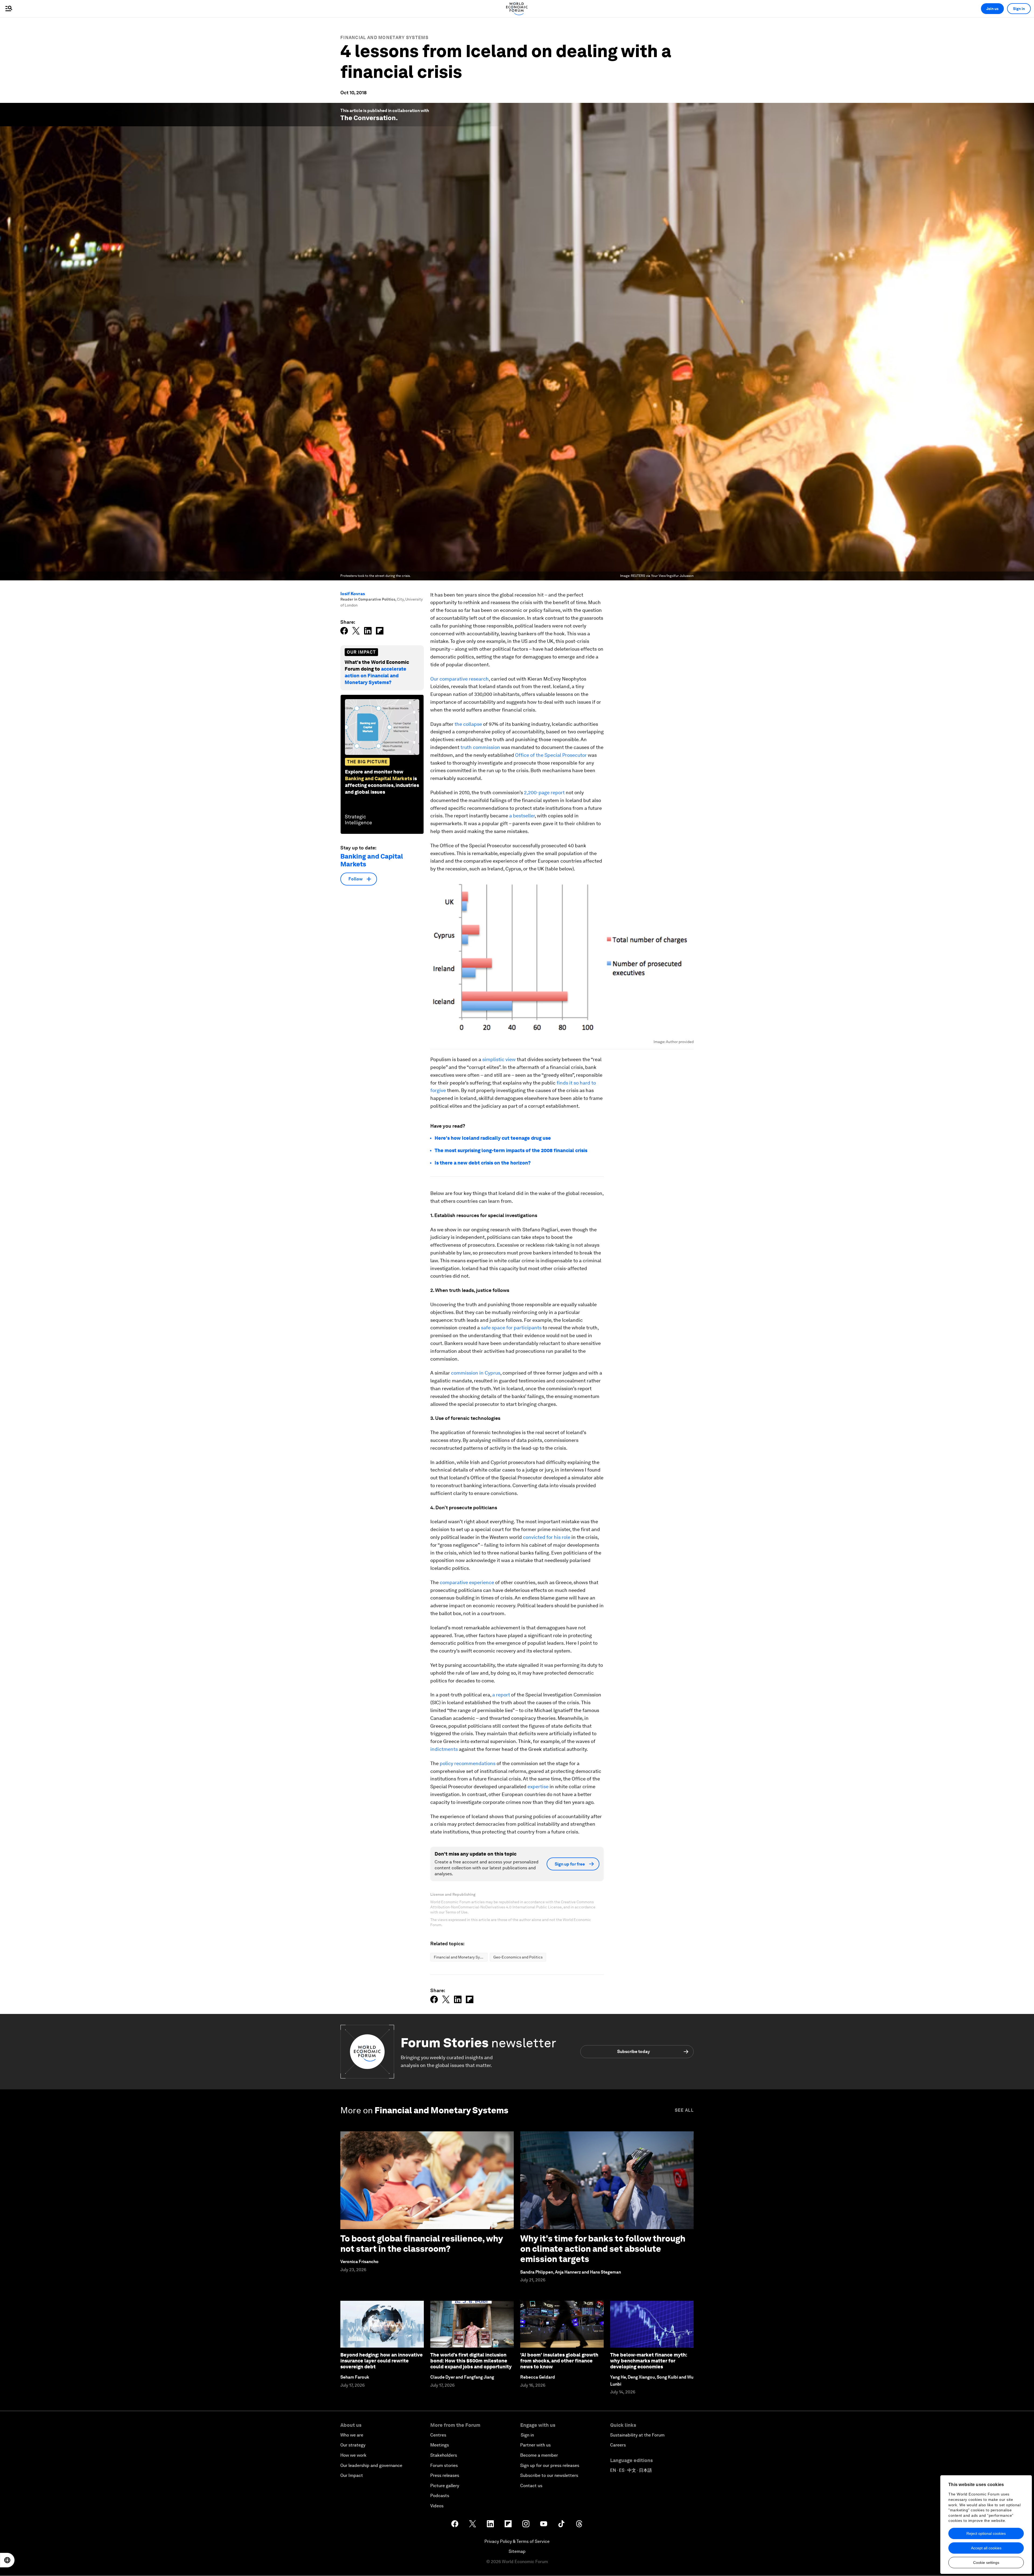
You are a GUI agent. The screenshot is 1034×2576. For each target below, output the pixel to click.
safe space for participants (511, 1328)
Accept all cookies (986, 2548)
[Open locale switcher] (7, 2560)
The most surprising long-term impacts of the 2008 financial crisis (511, 1150)
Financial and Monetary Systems (384, 38)
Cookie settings (986, 2563)
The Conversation (368, 118)
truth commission (480, 747)
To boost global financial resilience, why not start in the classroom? (422, 2244)
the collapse (468, 724)
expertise (538, 1787)
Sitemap (517, 2551)
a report (501, 1695)
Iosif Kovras (353, 594)
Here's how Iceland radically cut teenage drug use (493, 1138)
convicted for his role (547, 1537)
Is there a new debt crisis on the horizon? (483, 1163)
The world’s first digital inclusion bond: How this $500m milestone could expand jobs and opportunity (471, 2361)
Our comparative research (460, 679)
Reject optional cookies (986, 2533)
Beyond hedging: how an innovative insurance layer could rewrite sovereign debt (382, 2361)
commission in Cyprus (476, 1373)
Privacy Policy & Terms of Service (517, 2541)
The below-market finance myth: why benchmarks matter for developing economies (649, 2361)
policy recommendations (468, 1763)
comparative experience (467, 1582)
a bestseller (522, 816)
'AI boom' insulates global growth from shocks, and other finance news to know (559, 2361)
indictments (444, 1749)
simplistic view (499, 1059)
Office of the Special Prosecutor (551, 755)
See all (684, 2110)
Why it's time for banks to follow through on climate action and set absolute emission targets (603, 2249)
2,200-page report (544, 792)
